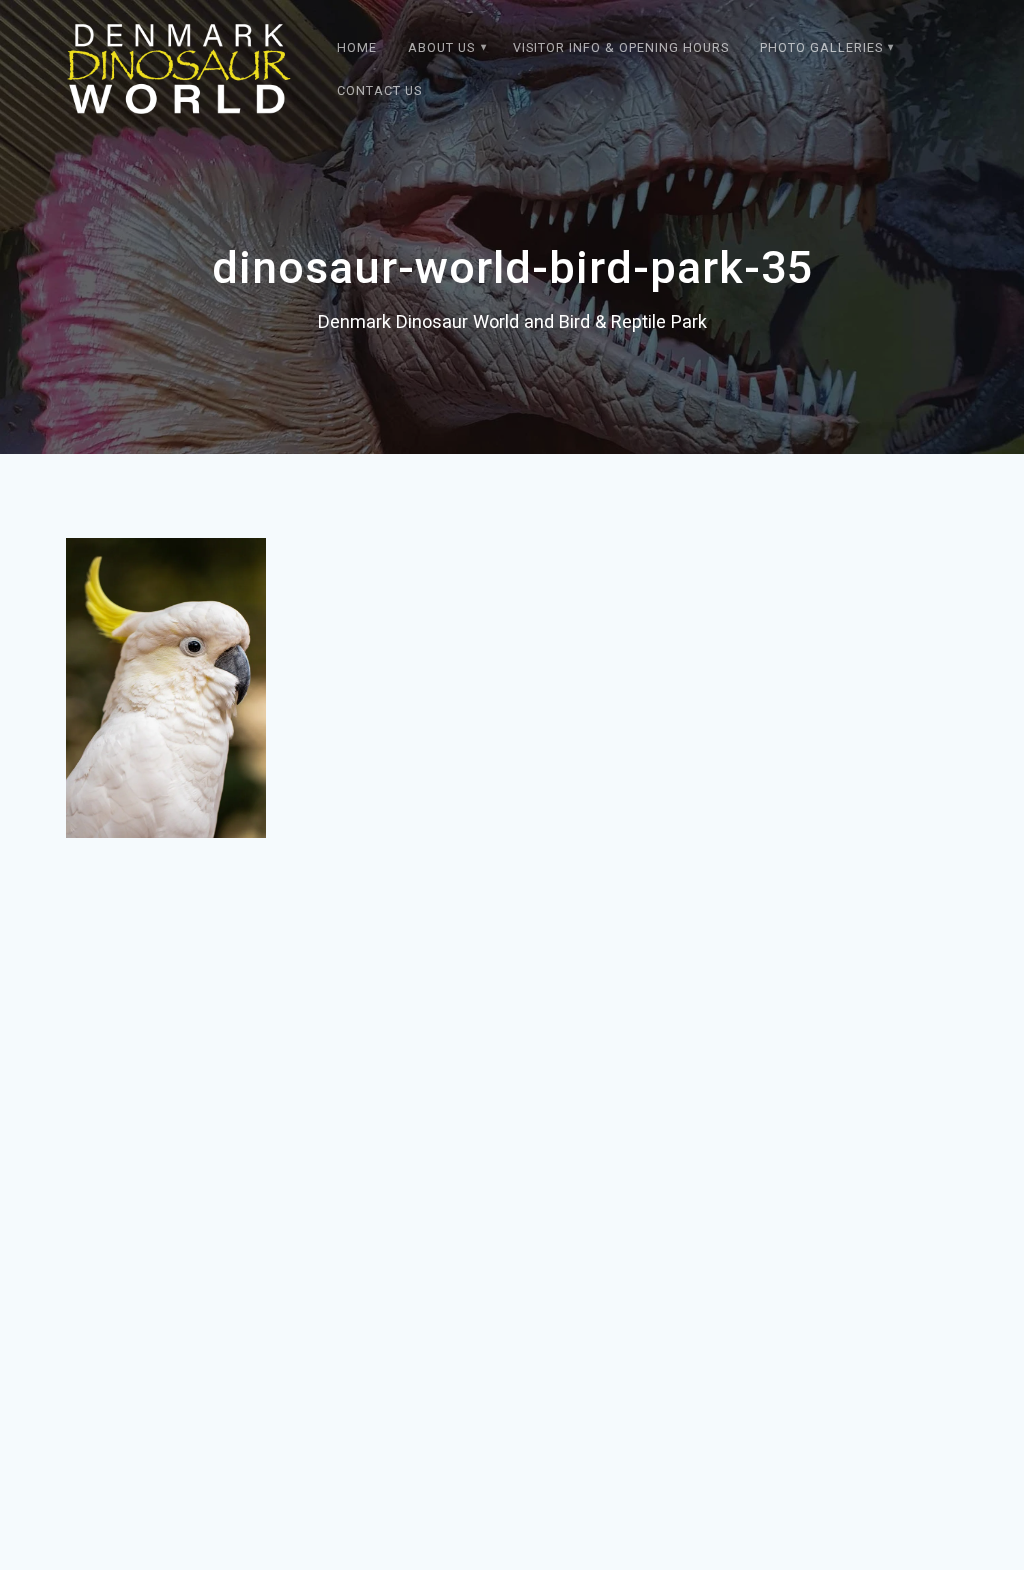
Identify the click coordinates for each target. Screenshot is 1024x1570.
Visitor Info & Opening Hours (621, 47)
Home (357, 47)
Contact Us (379, 90)
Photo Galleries (821, 47)
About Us (441, 47)
